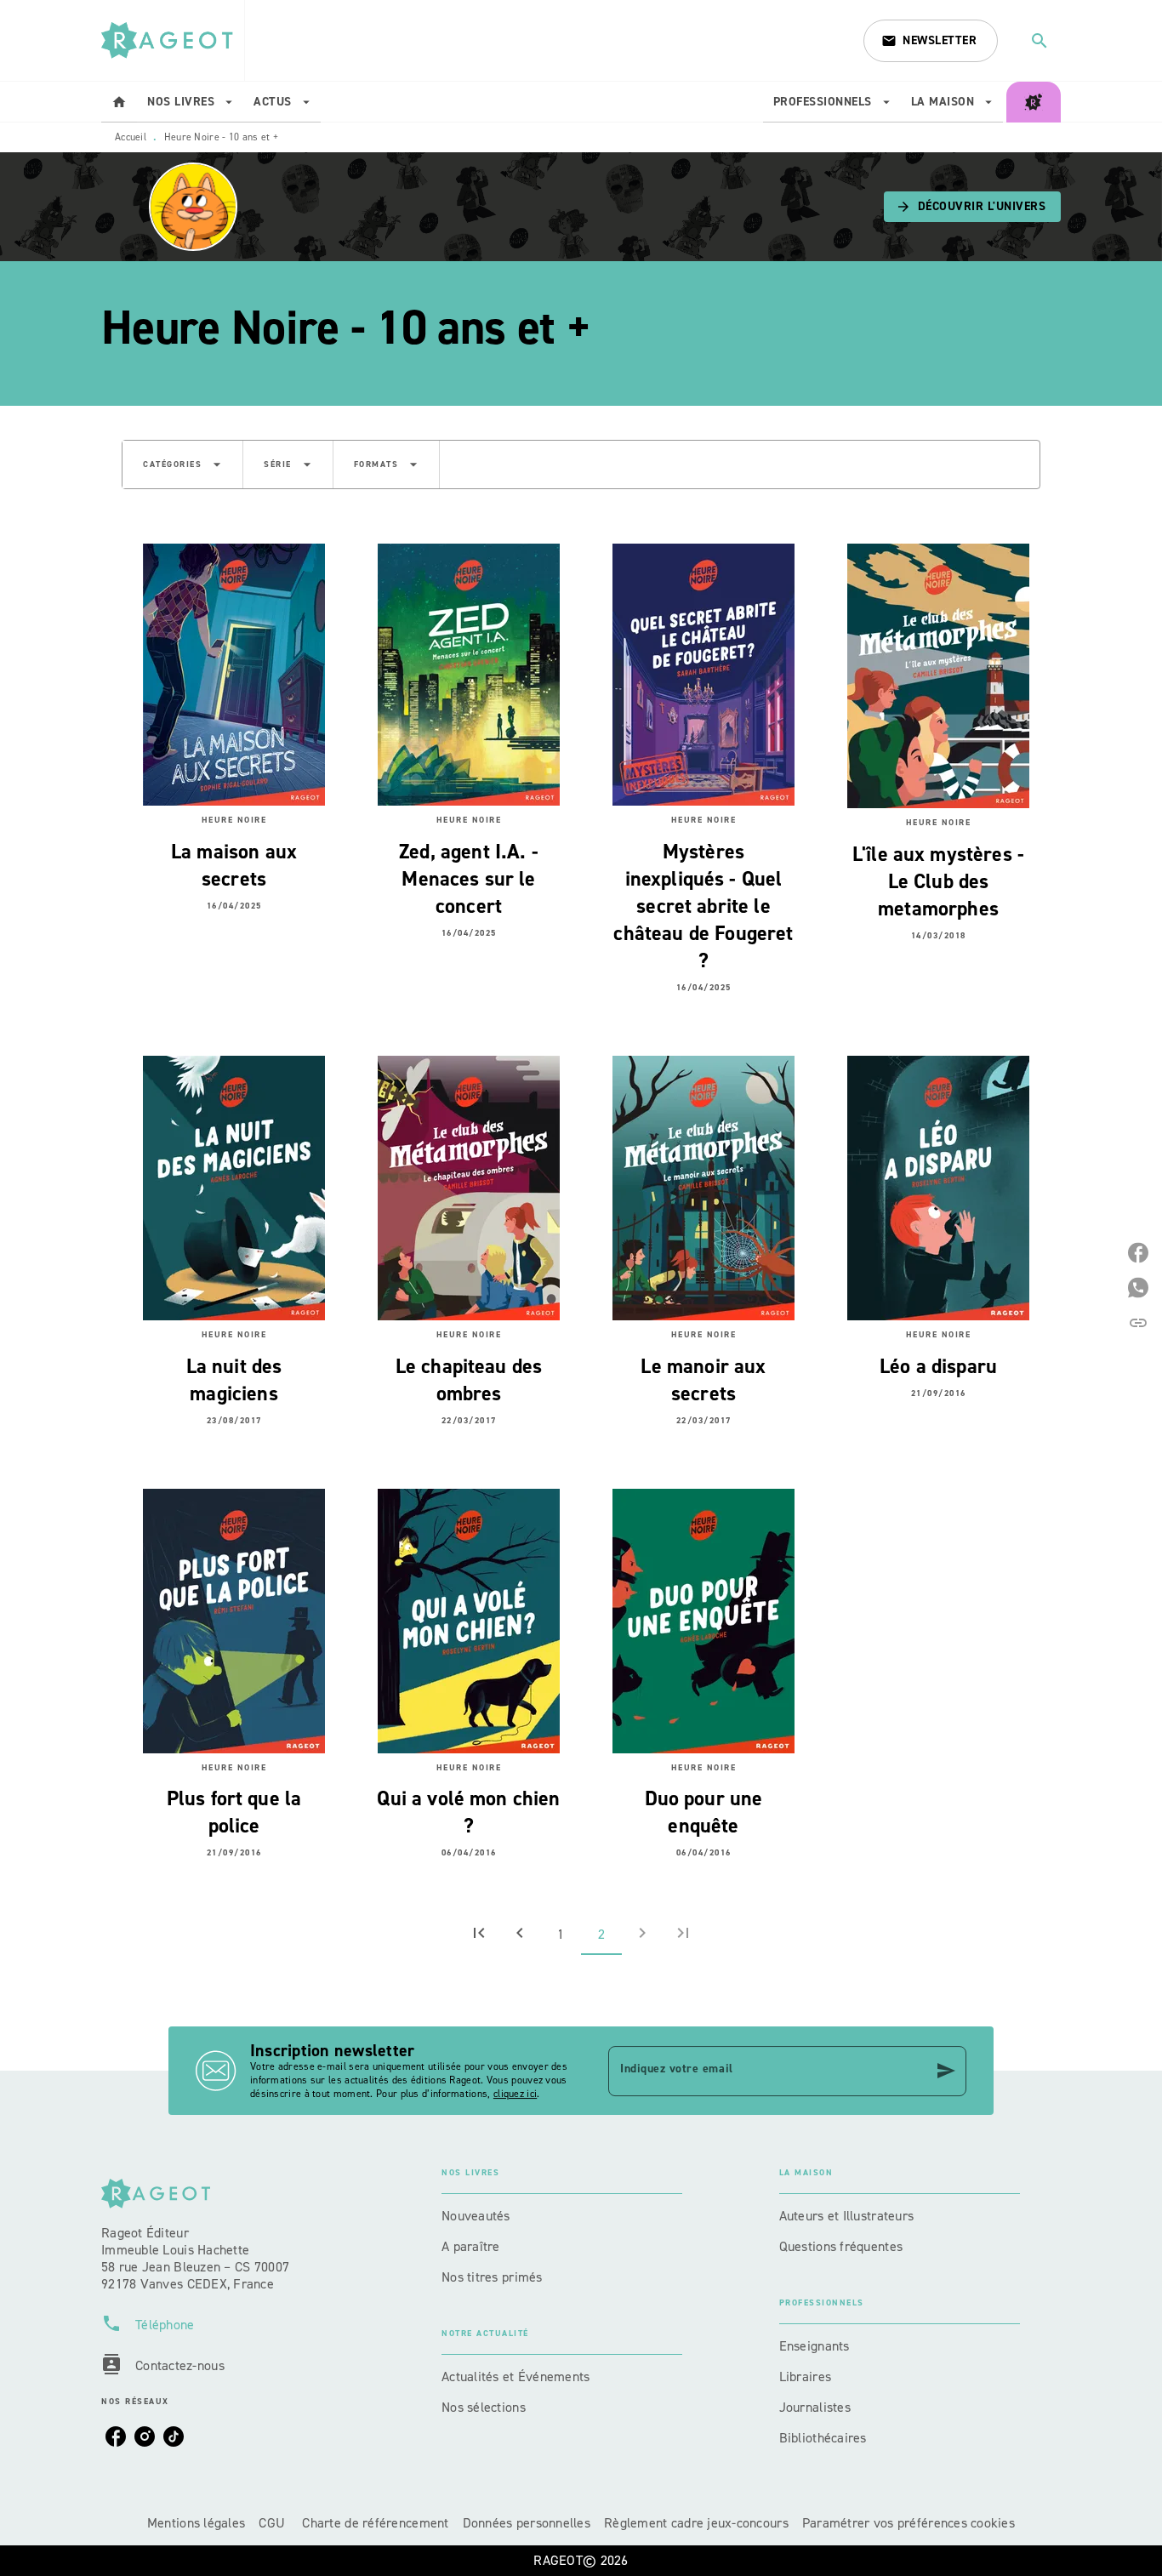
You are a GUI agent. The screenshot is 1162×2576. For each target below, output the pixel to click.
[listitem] (116, 2436)
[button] (931, 41)
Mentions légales (196, 2523)
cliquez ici (515, 2094)
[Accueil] (173, 40)
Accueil (131, 137)
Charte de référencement (375, 2523)
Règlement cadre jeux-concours (696, 2523)
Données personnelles (527, 2523)
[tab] (119, 102)
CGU (273, 2523)
